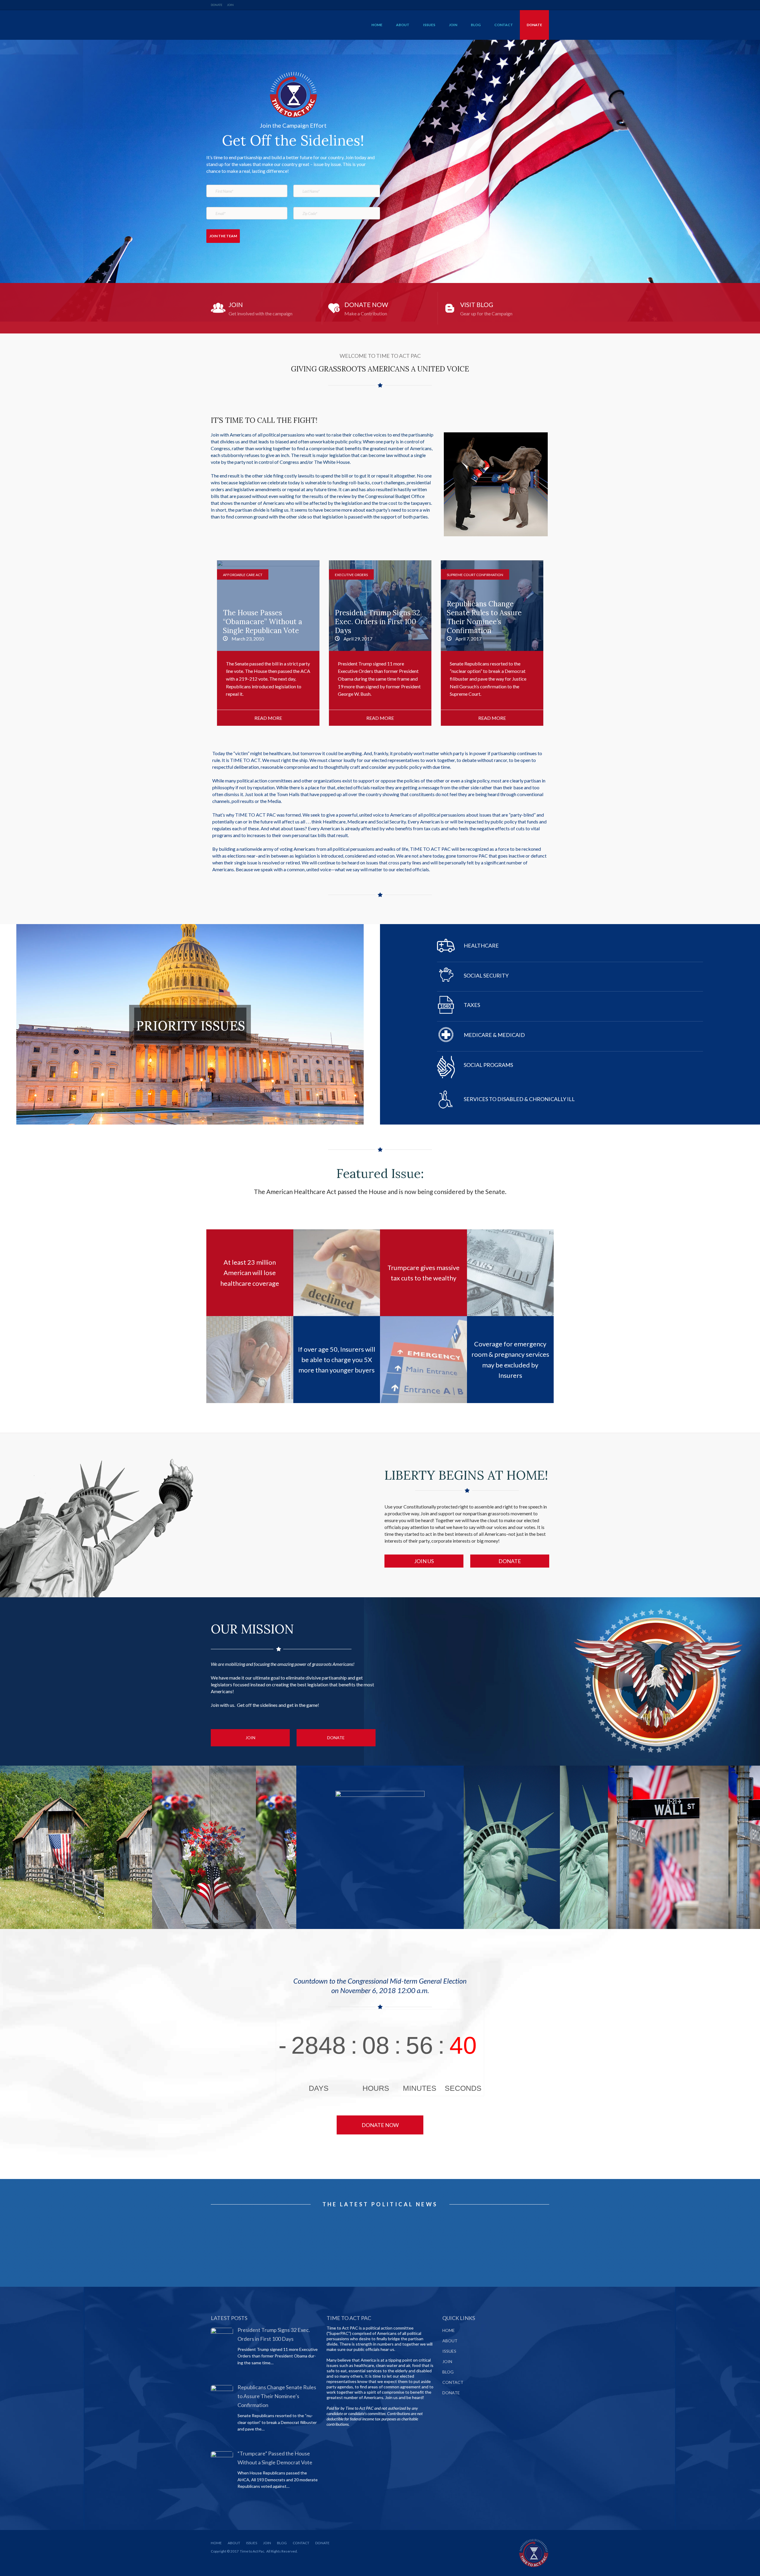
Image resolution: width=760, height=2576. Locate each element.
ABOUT (403, 25)
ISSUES (429, 25)
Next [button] (552, 647)
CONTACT (504, 25)
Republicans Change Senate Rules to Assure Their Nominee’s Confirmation (268, 643)
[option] (268, 643)
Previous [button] (208, 647)
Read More (264, 308)
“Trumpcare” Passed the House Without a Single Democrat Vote (380, 643)
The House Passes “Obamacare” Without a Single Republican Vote (492, 643)
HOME (377, 25)
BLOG (476, 25)
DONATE (217, 5)
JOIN (230, 5)
